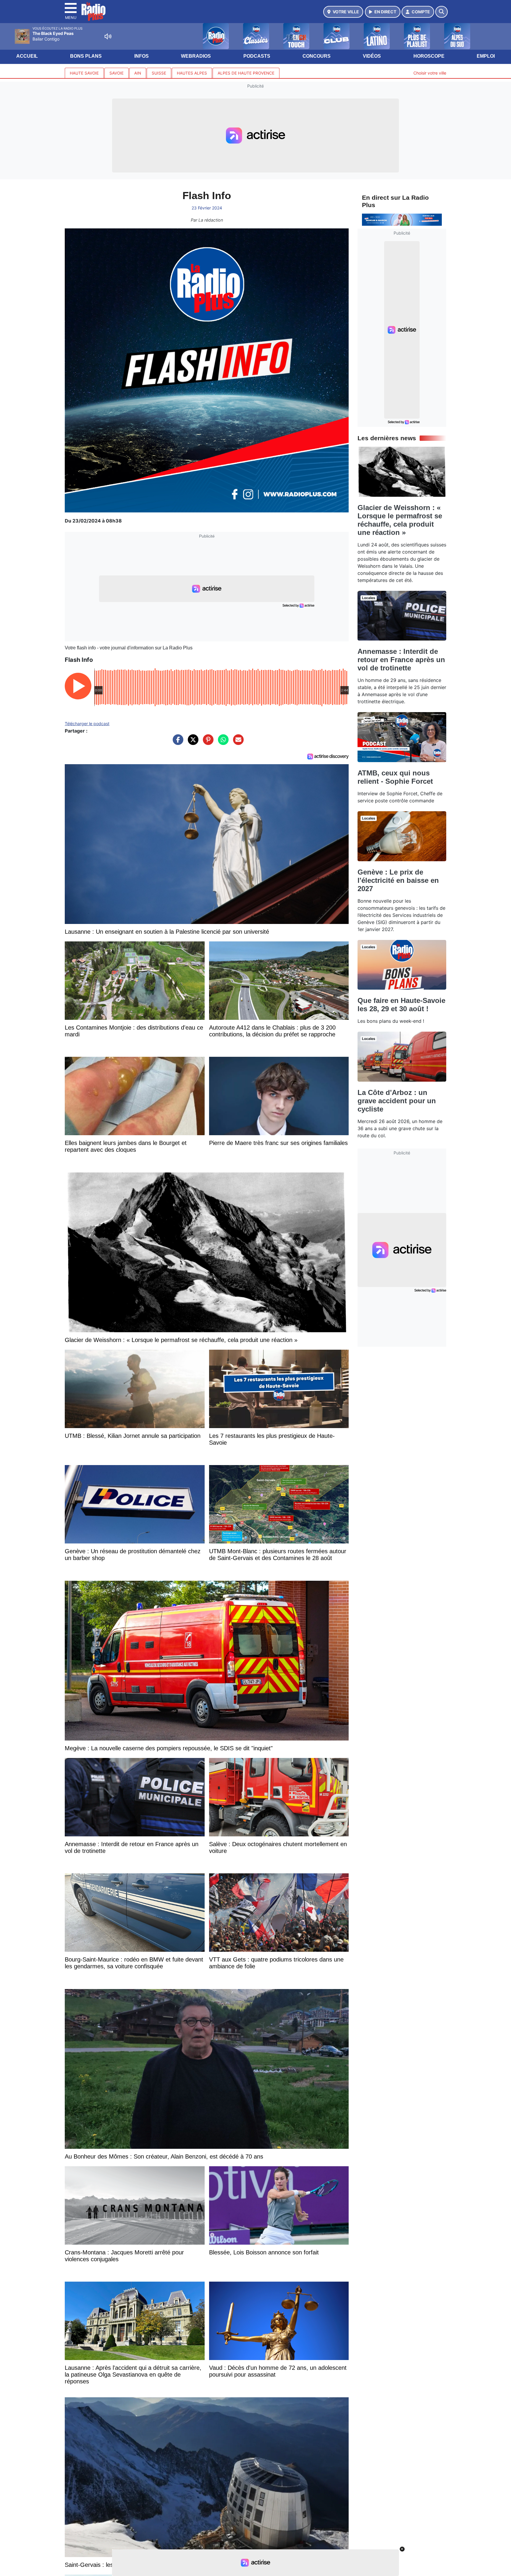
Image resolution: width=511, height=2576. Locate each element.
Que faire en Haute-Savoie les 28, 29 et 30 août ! (401, 1005)
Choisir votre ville (430, 73)
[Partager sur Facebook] (177, 743)
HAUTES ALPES (192, 73)
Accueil (27, 56)
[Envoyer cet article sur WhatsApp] (222, 743)
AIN (138, 73)
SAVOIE (117, 73)
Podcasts (257, 56)
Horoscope (429, 56)
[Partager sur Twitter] (192, 743)
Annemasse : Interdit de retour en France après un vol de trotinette (401, 660)
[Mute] (108, 36)
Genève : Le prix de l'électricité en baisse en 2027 (398, 880)
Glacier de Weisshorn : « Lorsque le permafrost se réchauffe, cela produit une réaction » (400, 520)
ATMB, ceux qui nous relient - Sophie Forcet (395, 777)
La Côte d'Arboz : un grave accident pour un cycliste (397, 1101)
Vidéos (372, 56)
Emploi (486, 56)
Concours (317, 56)
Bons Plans (86, 56)
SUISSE (159, 73)
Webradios (196, 56)
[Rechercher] (442, 12)
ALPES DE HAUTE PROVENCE (246, 73)
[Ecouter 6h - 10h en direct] (402, 219)
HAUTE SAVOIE (84, 73)
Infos (142, 56)
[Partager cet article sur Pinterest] (207, 743)
